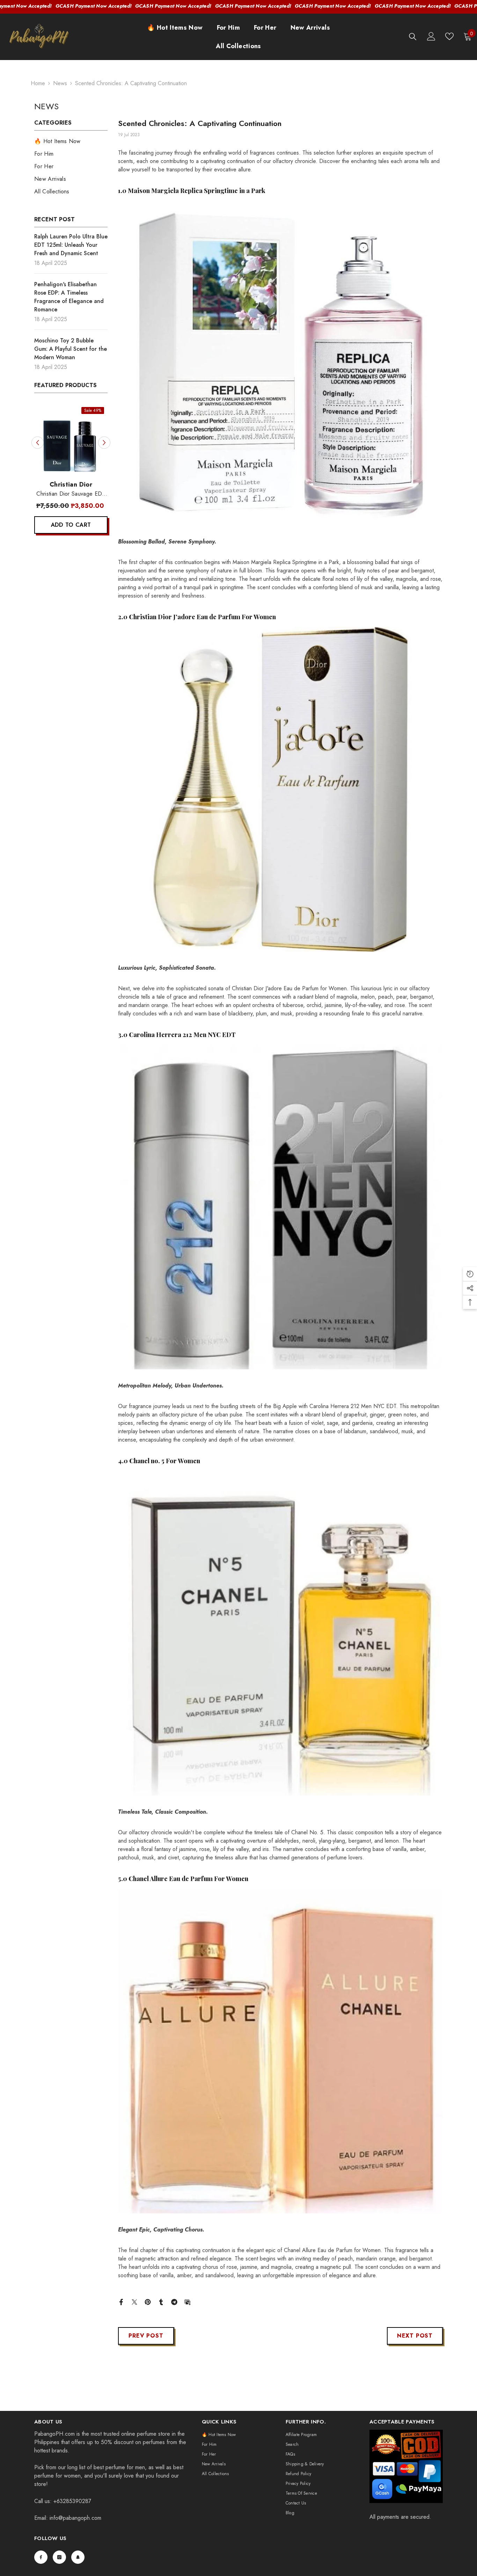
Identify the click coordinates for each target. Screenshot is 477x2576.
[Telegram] (174, 2301)
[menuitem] (71, 141)
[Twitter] (134, 2301)
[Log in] (431, 36)
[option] (71, 472)
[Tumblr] (161, 2301)
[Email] (188, 2301)
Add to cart (71, 525)
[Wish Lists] (449, 36)
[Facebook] (121, 2301)
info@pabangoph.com (75, 2518)
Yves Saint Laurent (71, 484)
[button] (38, 442)
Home (38, 83)
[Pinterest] (148, 2301)
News (60, 83)
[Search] (413, 36)
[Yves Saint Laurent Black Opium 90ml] (71, 440)
